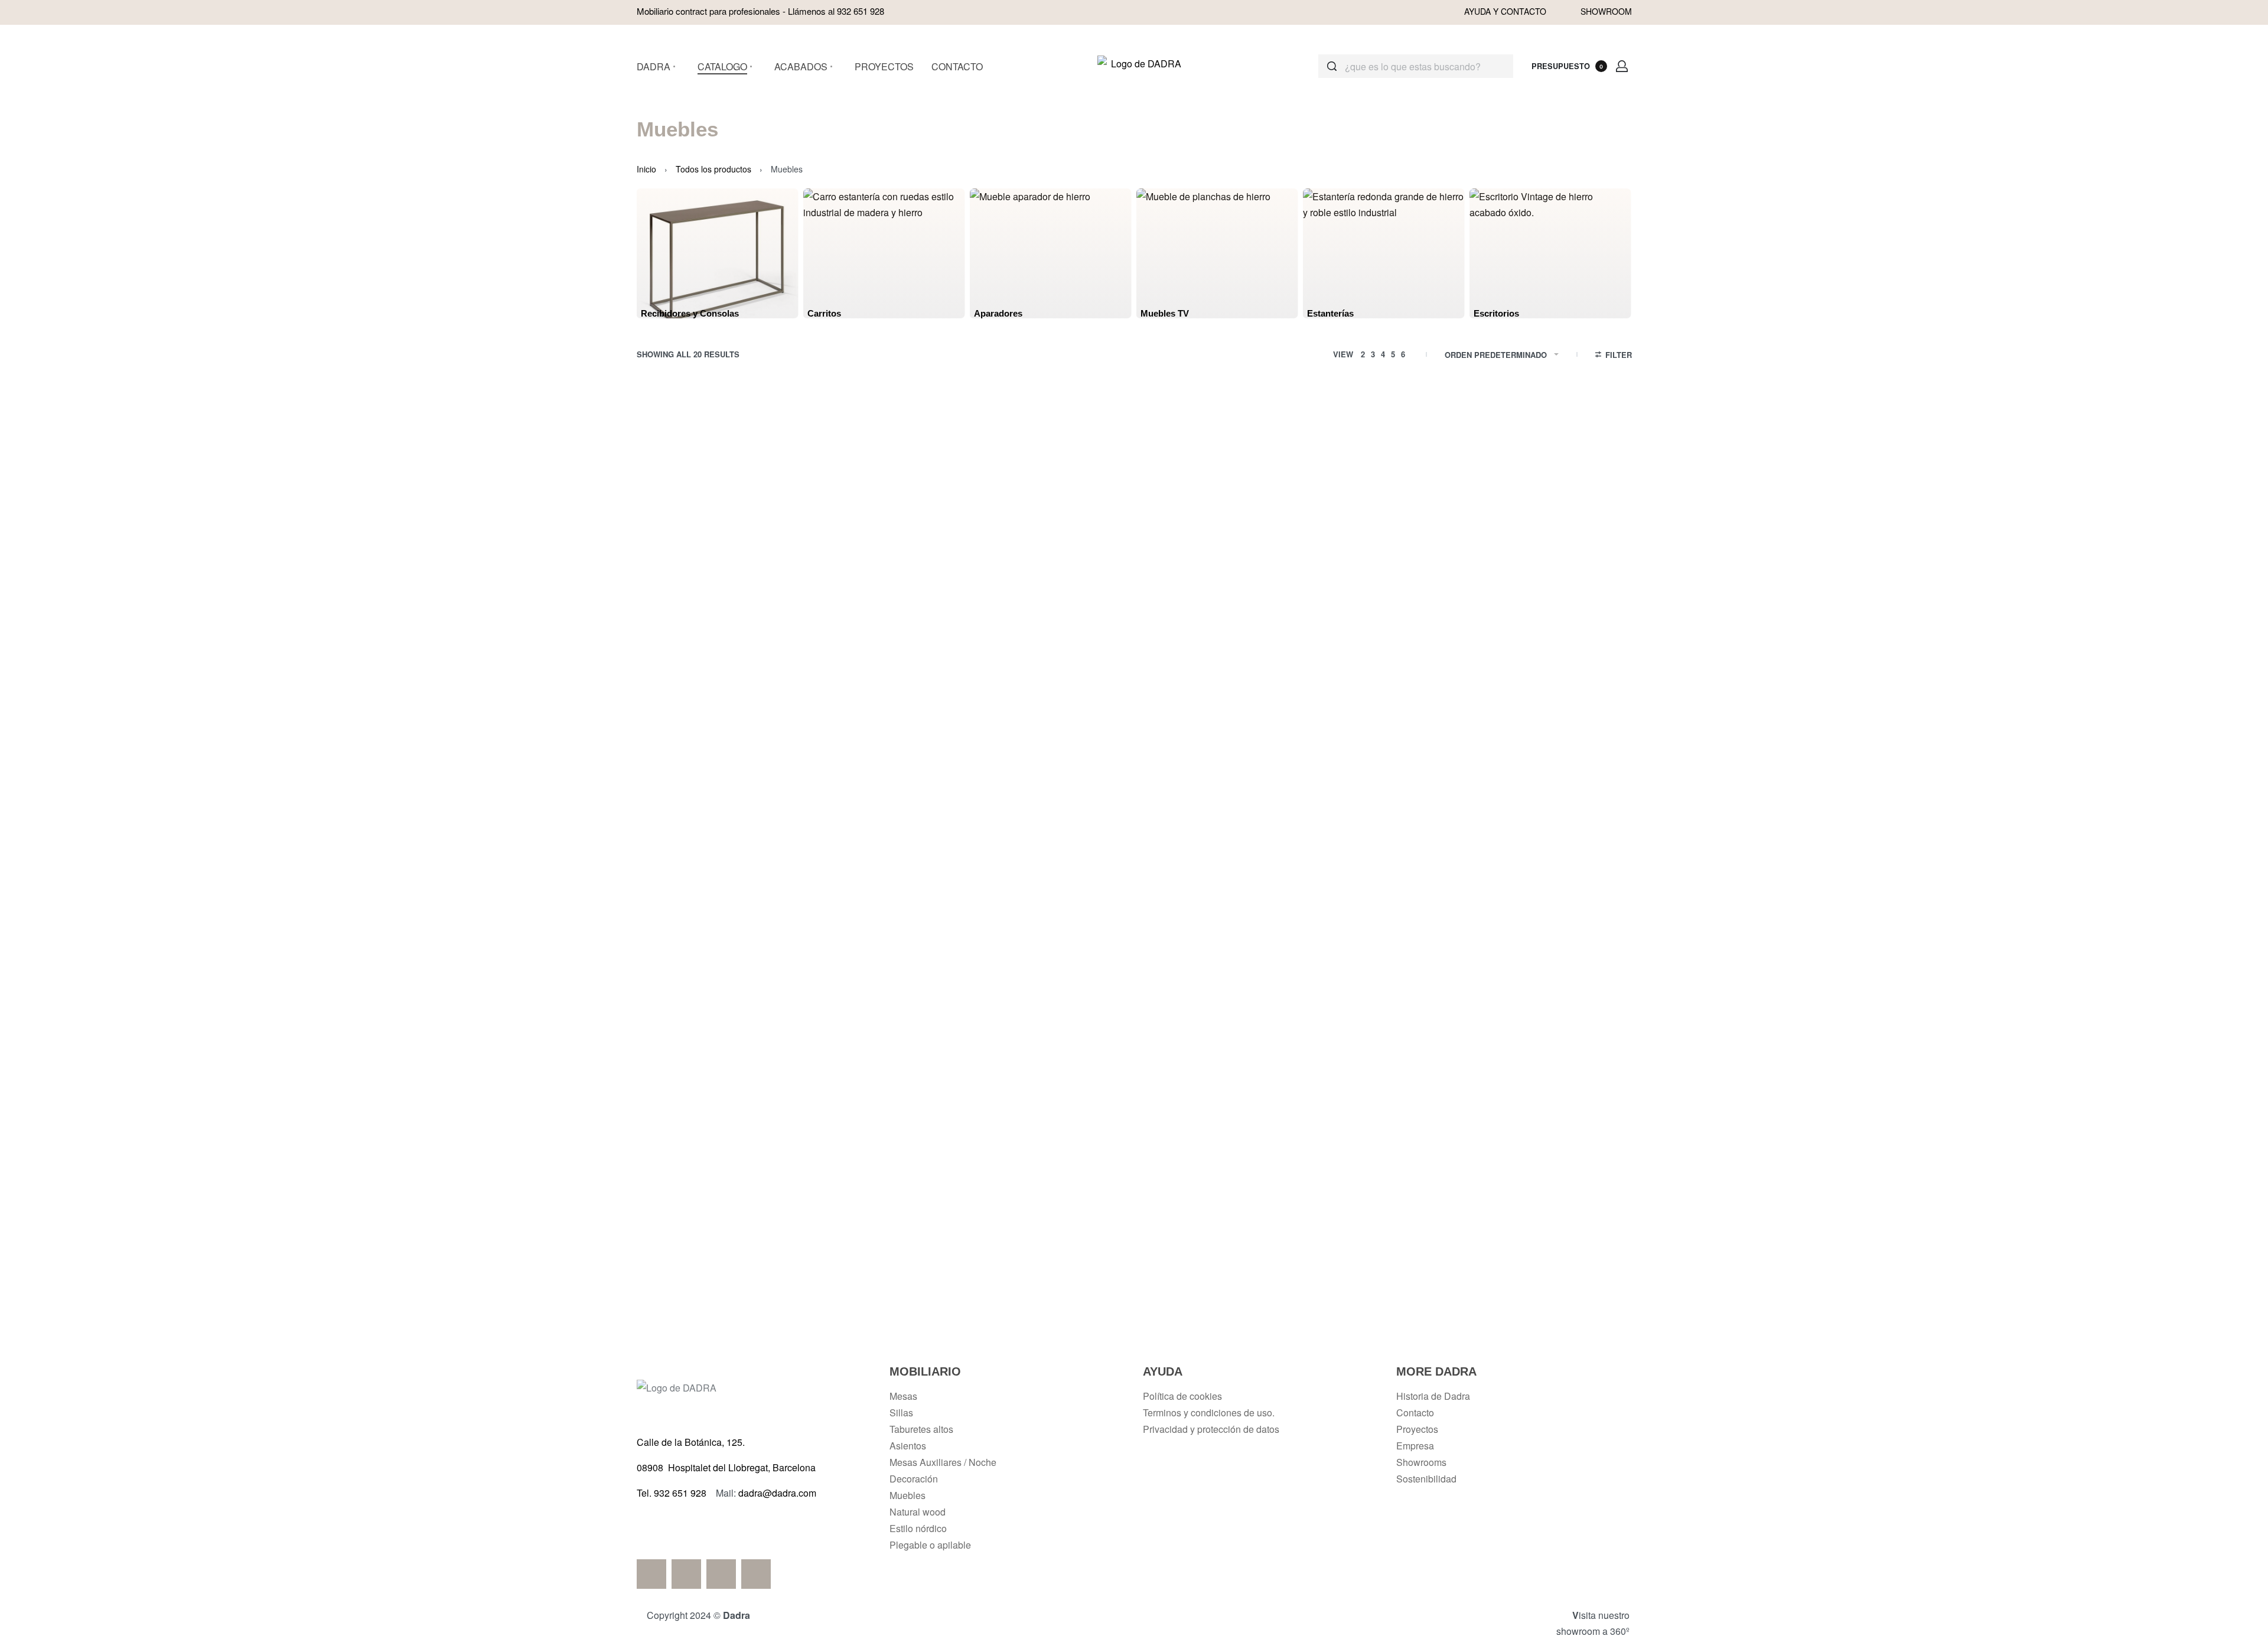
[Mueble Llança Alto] (1134, 1180)
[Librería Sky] (1336, 957)
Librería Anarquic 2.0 (1134, 1057)
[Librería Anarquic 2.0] (1134, 957)
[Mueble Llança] (1336, 1180)
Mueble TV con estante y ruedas (1539, 1057)
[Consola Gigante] (729, 733)
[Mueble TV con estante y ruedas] (1539, 957)
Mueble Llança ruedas (1539, 1280)
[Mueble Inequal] (931, 1180)
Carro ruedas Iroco (1539, 834)
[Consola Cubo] (1336, 510)
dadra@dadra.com (777, 1493)
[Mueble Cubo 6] (931, 510)
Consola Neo (932, 834)
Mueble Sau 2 (1134, 610)
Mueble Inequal (932, 1280)
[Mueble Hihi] (729, 1180)
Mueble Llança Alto (1134, 1280)
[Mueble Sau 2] (1134, 510)
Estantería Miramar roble (1337, 834)
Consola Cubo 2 (1539, 610)
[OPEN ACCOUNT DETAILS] (1622, 66)
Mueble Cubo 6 (931, 610)
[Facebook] (651, 1574)
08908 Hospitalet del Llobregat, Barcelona (726, 1467)
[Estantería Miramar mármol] (1134, 733)
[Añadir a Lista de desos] (801, 439)
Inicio (646, 169)
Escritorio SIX (729, 610)
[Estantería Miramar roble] (1336, 733)
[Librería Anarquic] (931, 957)
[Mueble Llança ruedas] (1539, 1180)
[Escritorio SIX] (729, 510)
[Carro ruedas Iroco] (1539, 733)
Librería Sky (1336, 1057)
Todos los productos (713, 169)
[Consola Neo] (931, 733)
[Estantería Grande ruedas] (729, 957)
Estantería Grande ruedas (729, 1057)
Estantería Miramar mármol (1134, 834)
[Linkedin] (721, 1574)
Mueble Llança (1336, 1280)
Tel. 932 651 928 (672, 1493)
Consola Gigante (729, 834)
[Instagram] (756, 1574)
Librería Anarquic (931, 1057)
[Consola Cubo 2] (1539, 510)
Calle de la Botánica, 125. (692, 1442)
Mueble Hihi (729, 1280)
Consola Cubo (1337, 610)
